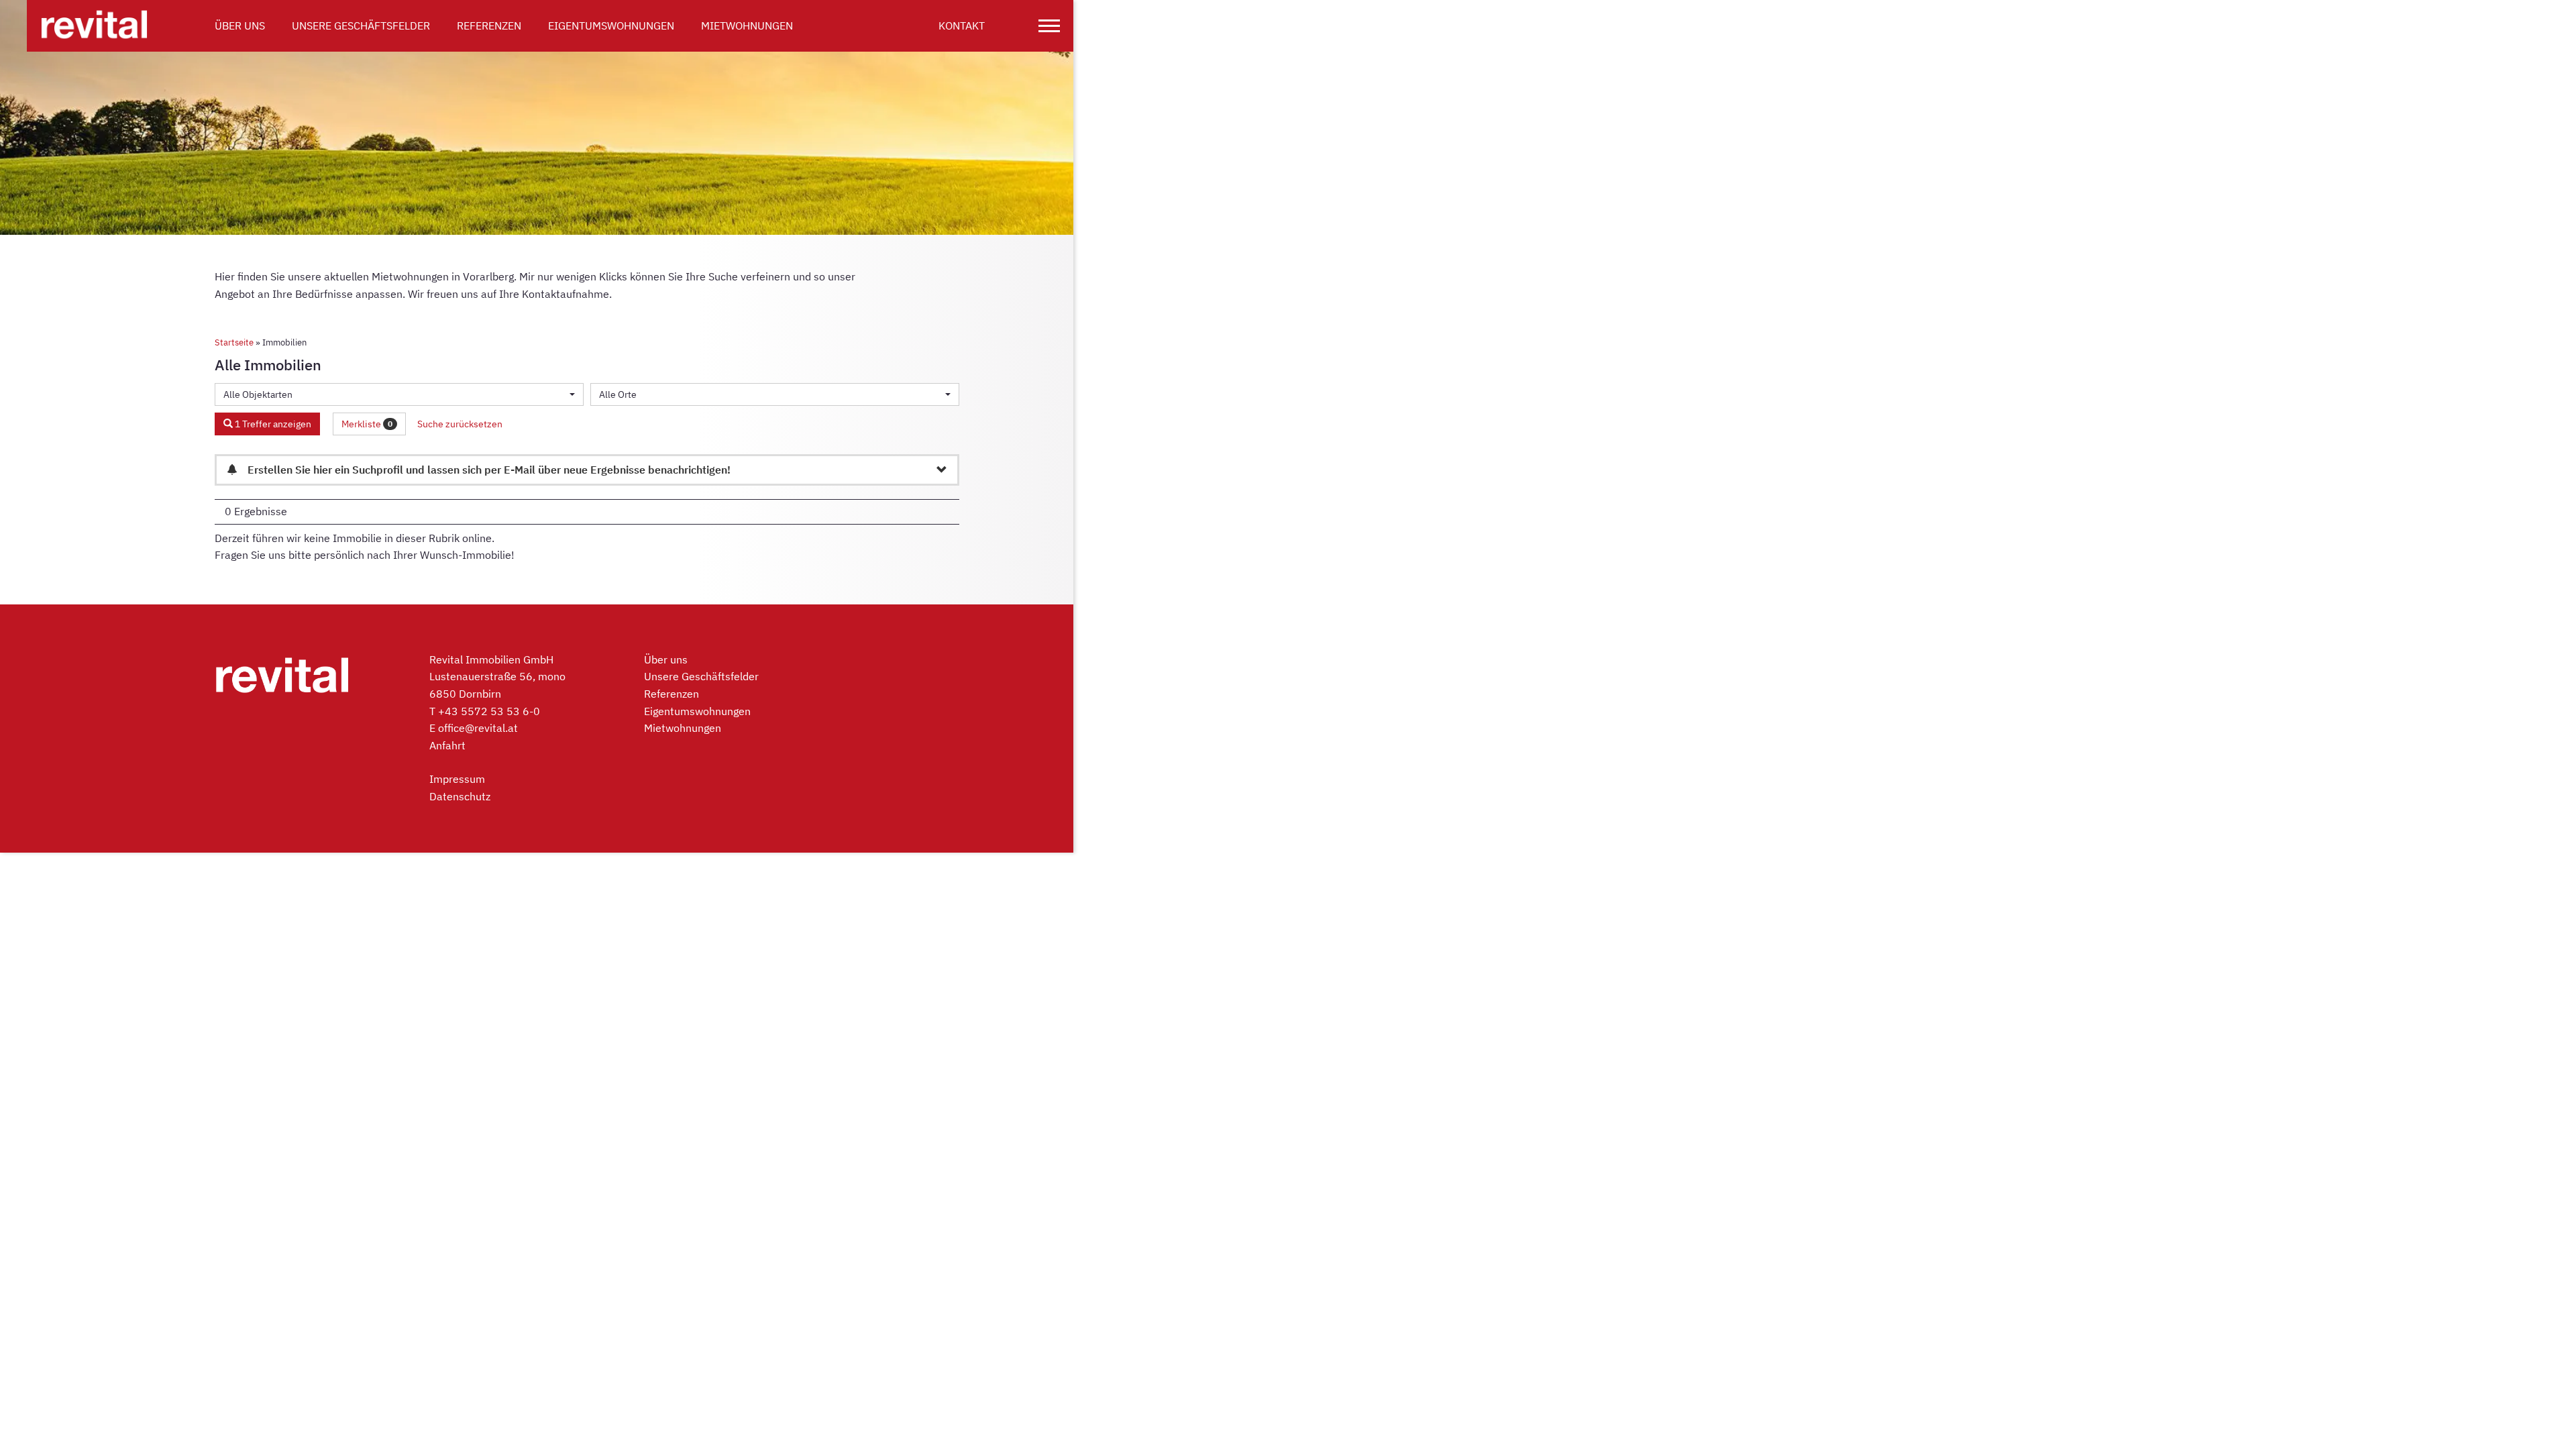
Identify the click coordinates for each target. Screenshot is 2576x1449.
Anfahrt (447, 745)
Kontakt (962, 25)
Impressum (457, 779)
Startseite (234, 342)
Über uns (240, 25)
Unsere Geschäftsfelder (361, 25)
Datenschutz (460, 796)
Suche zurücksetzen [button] (460, 424)
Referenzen (489, 25)
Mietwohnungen (747, 25)
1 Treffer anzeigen (272, 424)
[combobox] (399, 394)
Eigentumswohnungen (611, 25)
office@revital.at (478, 728)
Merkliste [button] (367, 424)
